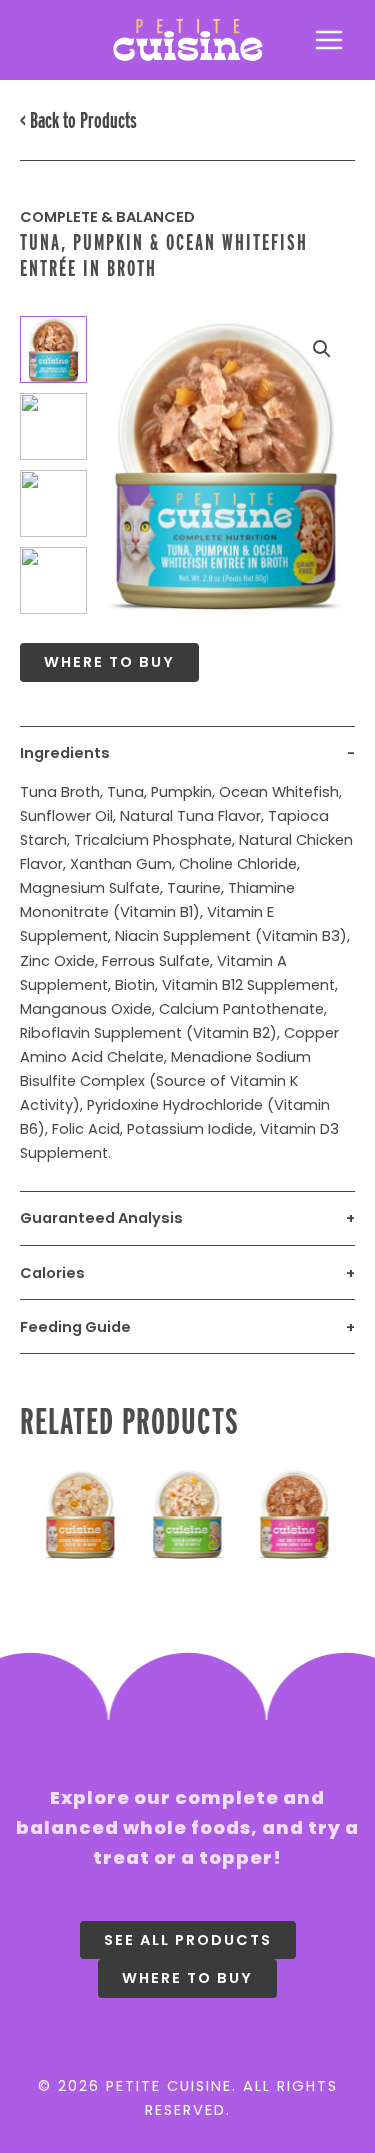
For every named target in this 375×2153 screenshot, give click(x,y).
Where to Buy (109, 662)
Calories (52, 1273)
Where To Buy (187, 1978)
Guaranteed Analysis (101, 1218)
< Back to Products (78, 120)
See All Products (188, 1940)
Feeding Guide (75, 1327)
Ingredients (65, 753)
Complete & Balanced (107, 217)
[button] (322, 349)
